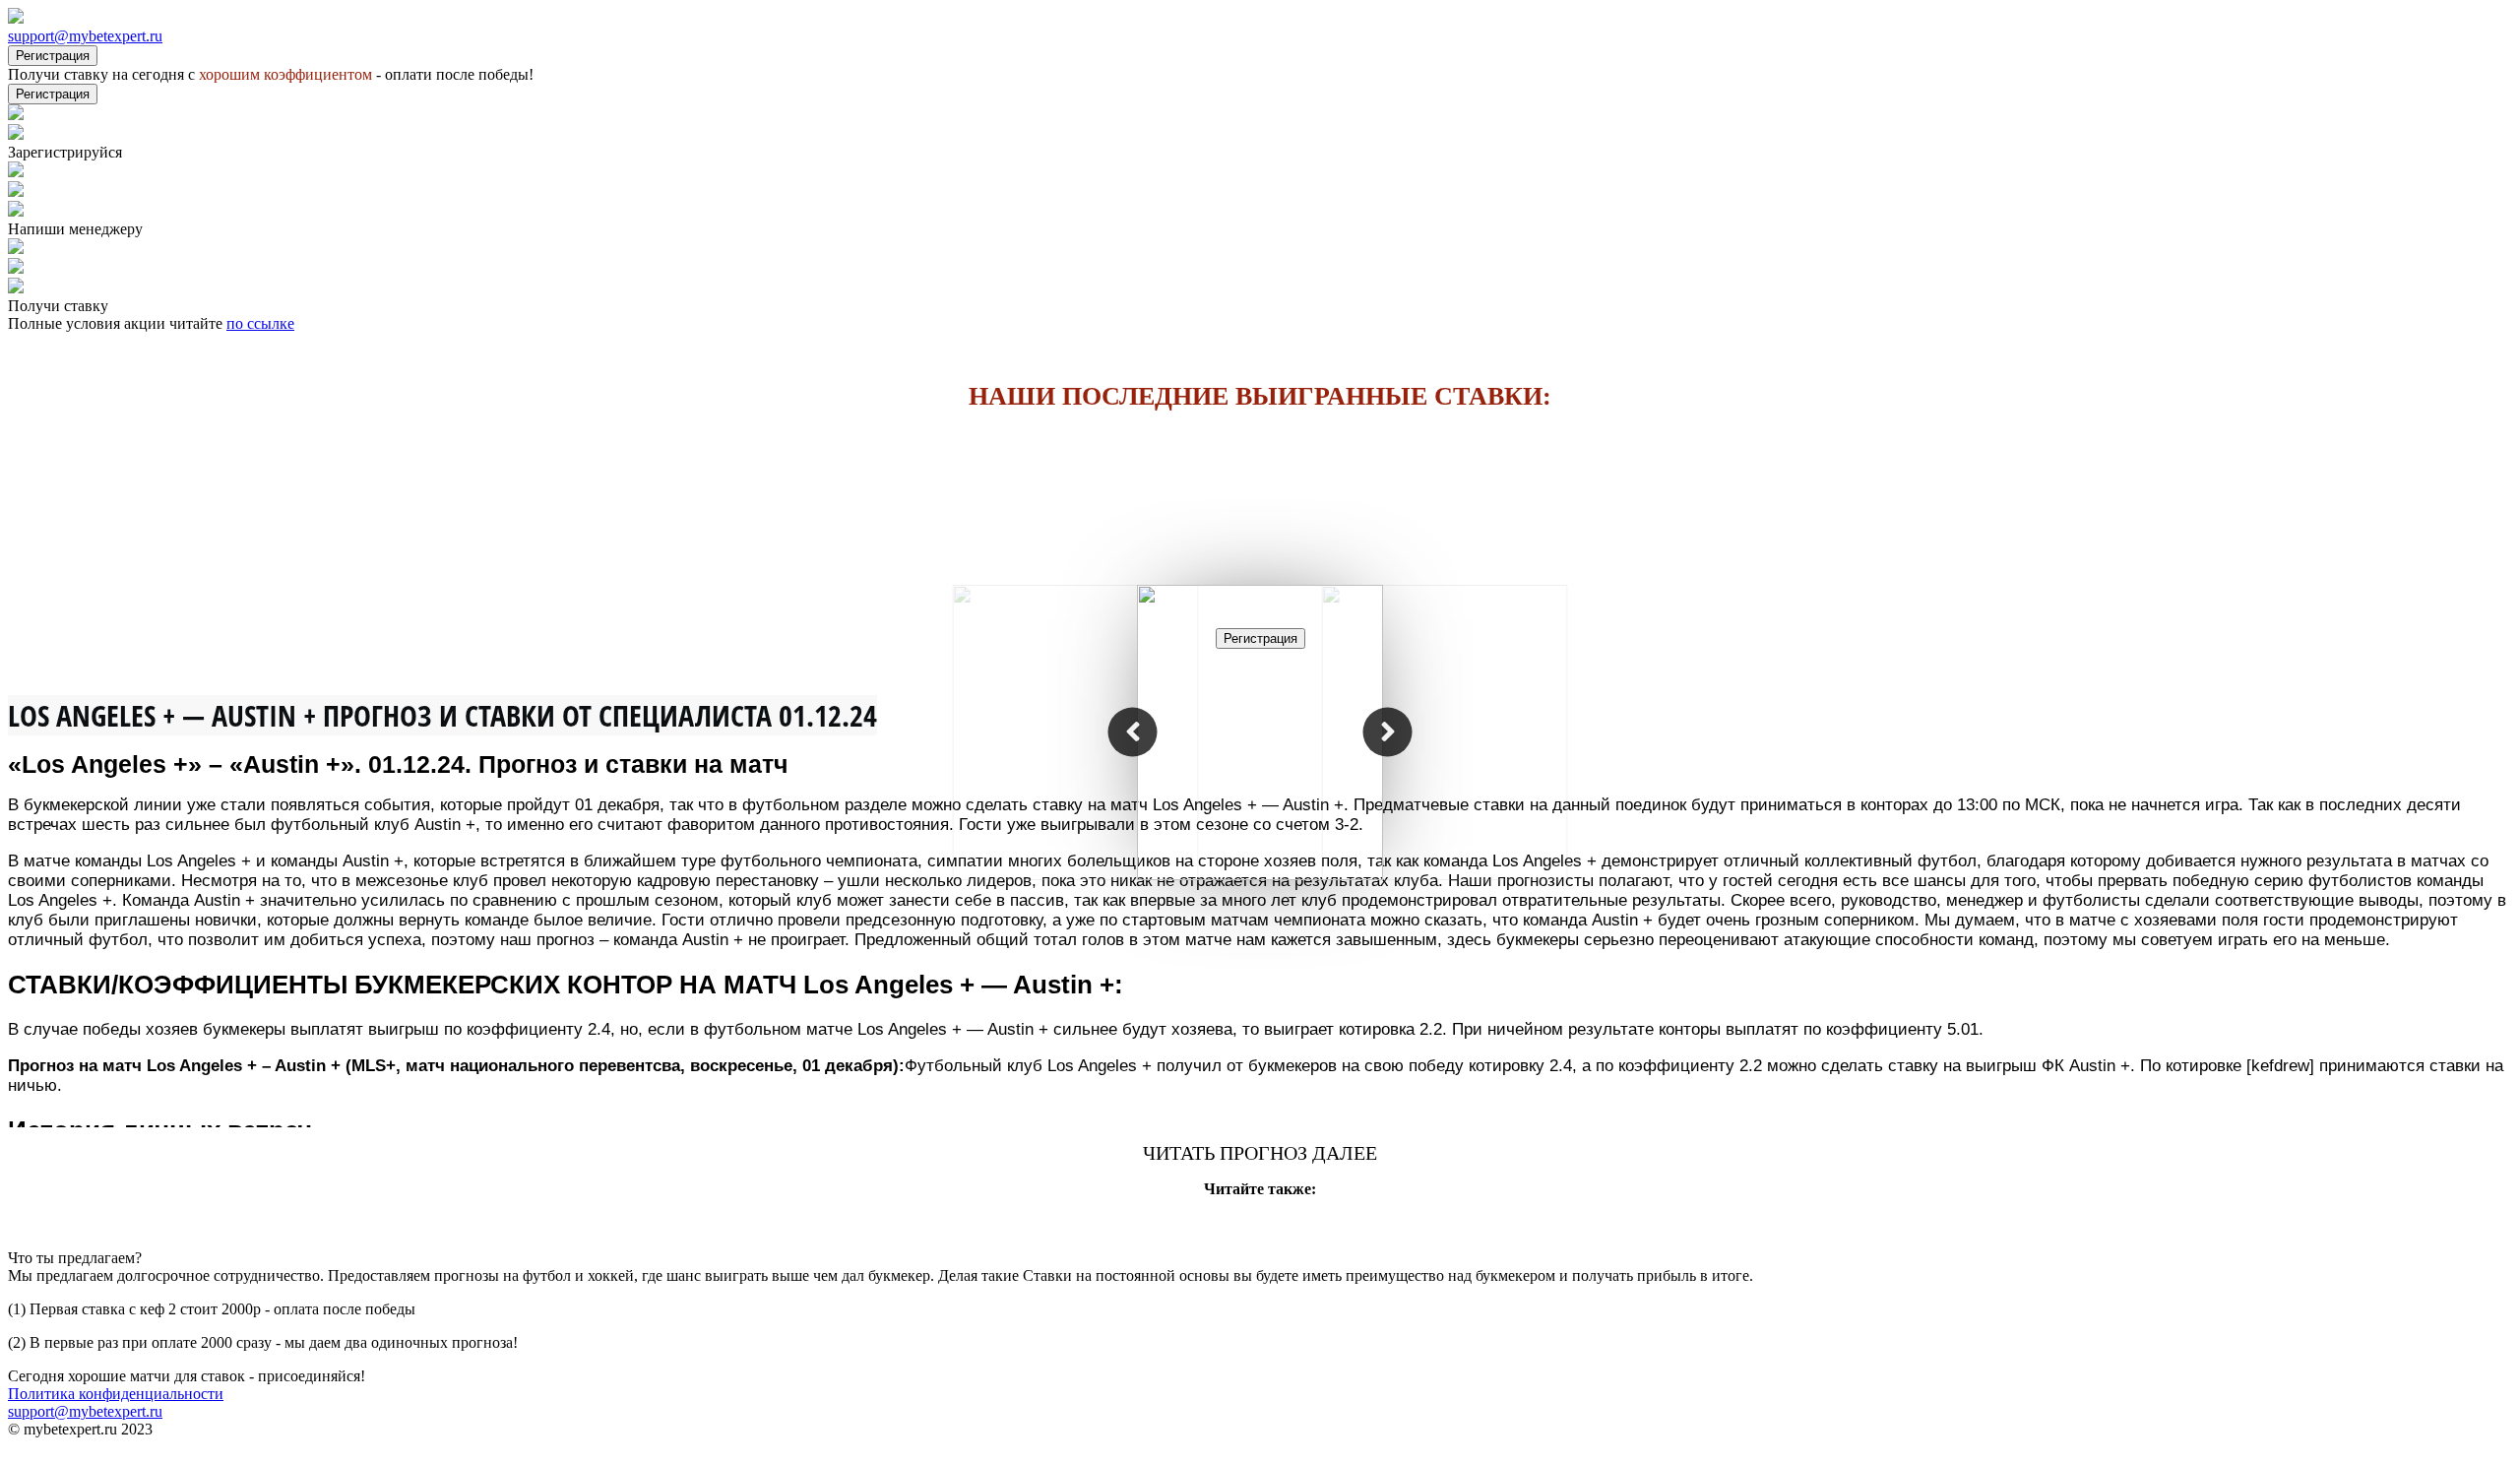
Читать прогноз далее (1260, 1153)
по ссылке (260, 323)
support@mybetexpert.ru (85, 36)
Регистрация (53, 56)
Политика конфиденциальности (116, 1394)
